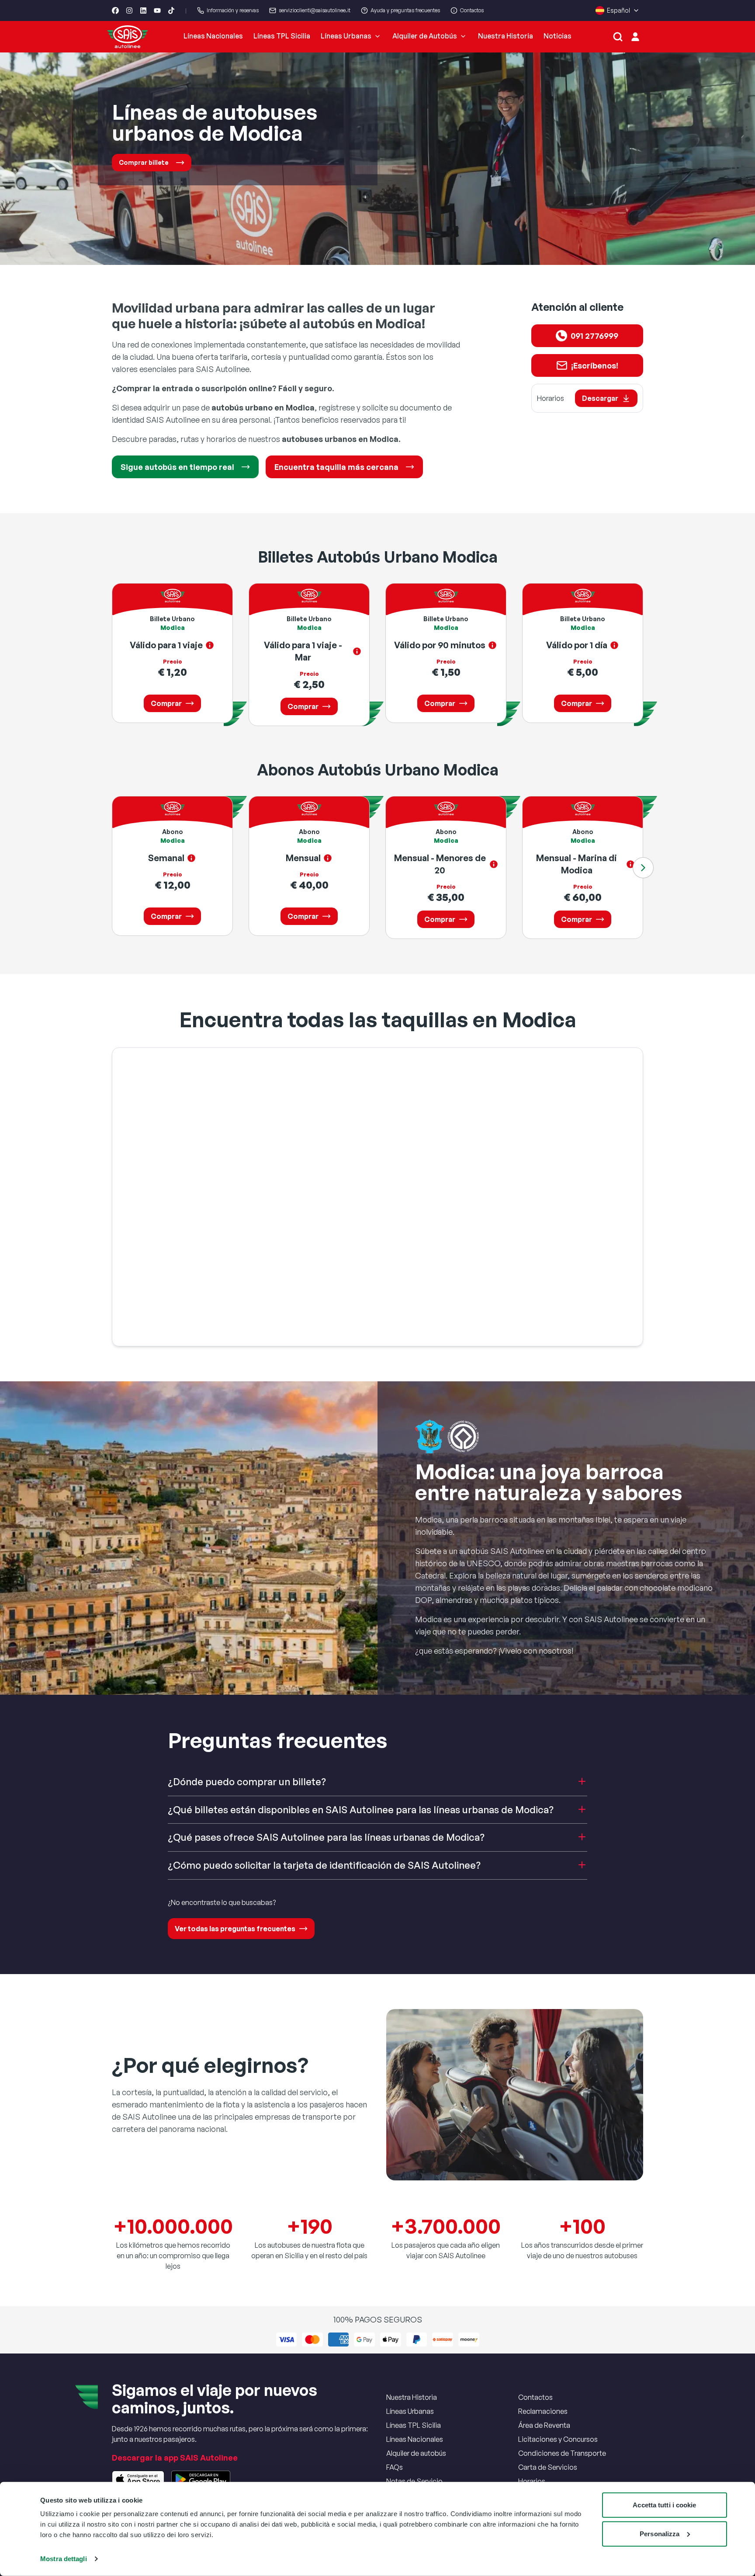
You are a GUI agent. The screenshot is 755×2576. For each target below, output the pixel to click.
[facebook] (115, 10)
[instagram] (129, 10)
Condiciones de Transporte (562, 2453)
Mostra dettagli (64, 2559)
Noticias (558, 36)
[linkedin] (143, 10)
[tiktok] (171, 10)
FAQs (395, 2467)
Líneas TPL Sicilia (282, 36)
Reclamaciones (543, 2411)
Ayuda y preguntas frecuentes (405, 10)
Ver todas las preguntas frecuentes (235, 1929)
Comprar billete (144, 162)
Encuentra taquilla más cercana (336, 467)
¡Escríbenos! (595, 365)
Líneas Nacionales (213, 36)
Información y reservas (233, 10)
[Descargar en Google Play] (201, 2479)
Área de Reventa (544, 2425)
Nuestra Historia (506, 36)
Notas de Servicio (414, 2481)
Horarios (532, 2481)
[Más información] (210, 645)
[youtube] (157, 10)
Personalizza (660, 2533)
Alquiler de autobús (416, 2453)
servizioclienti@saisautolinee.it (315, 10)
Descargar (600, 398)
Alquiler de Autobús (425, 36)
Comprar (166, 703)
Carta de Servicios (548, 2467)
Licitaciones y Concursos (558, 2439)
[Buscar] (618, 37)
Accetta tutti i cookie (664, 2505)
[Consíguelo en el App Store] (138, 2479)
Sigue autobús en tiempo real (177, 467)
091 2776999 (594, 336)
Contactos (472, 10)
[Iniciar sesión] (635, 37)
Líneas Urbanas (346, 36)
